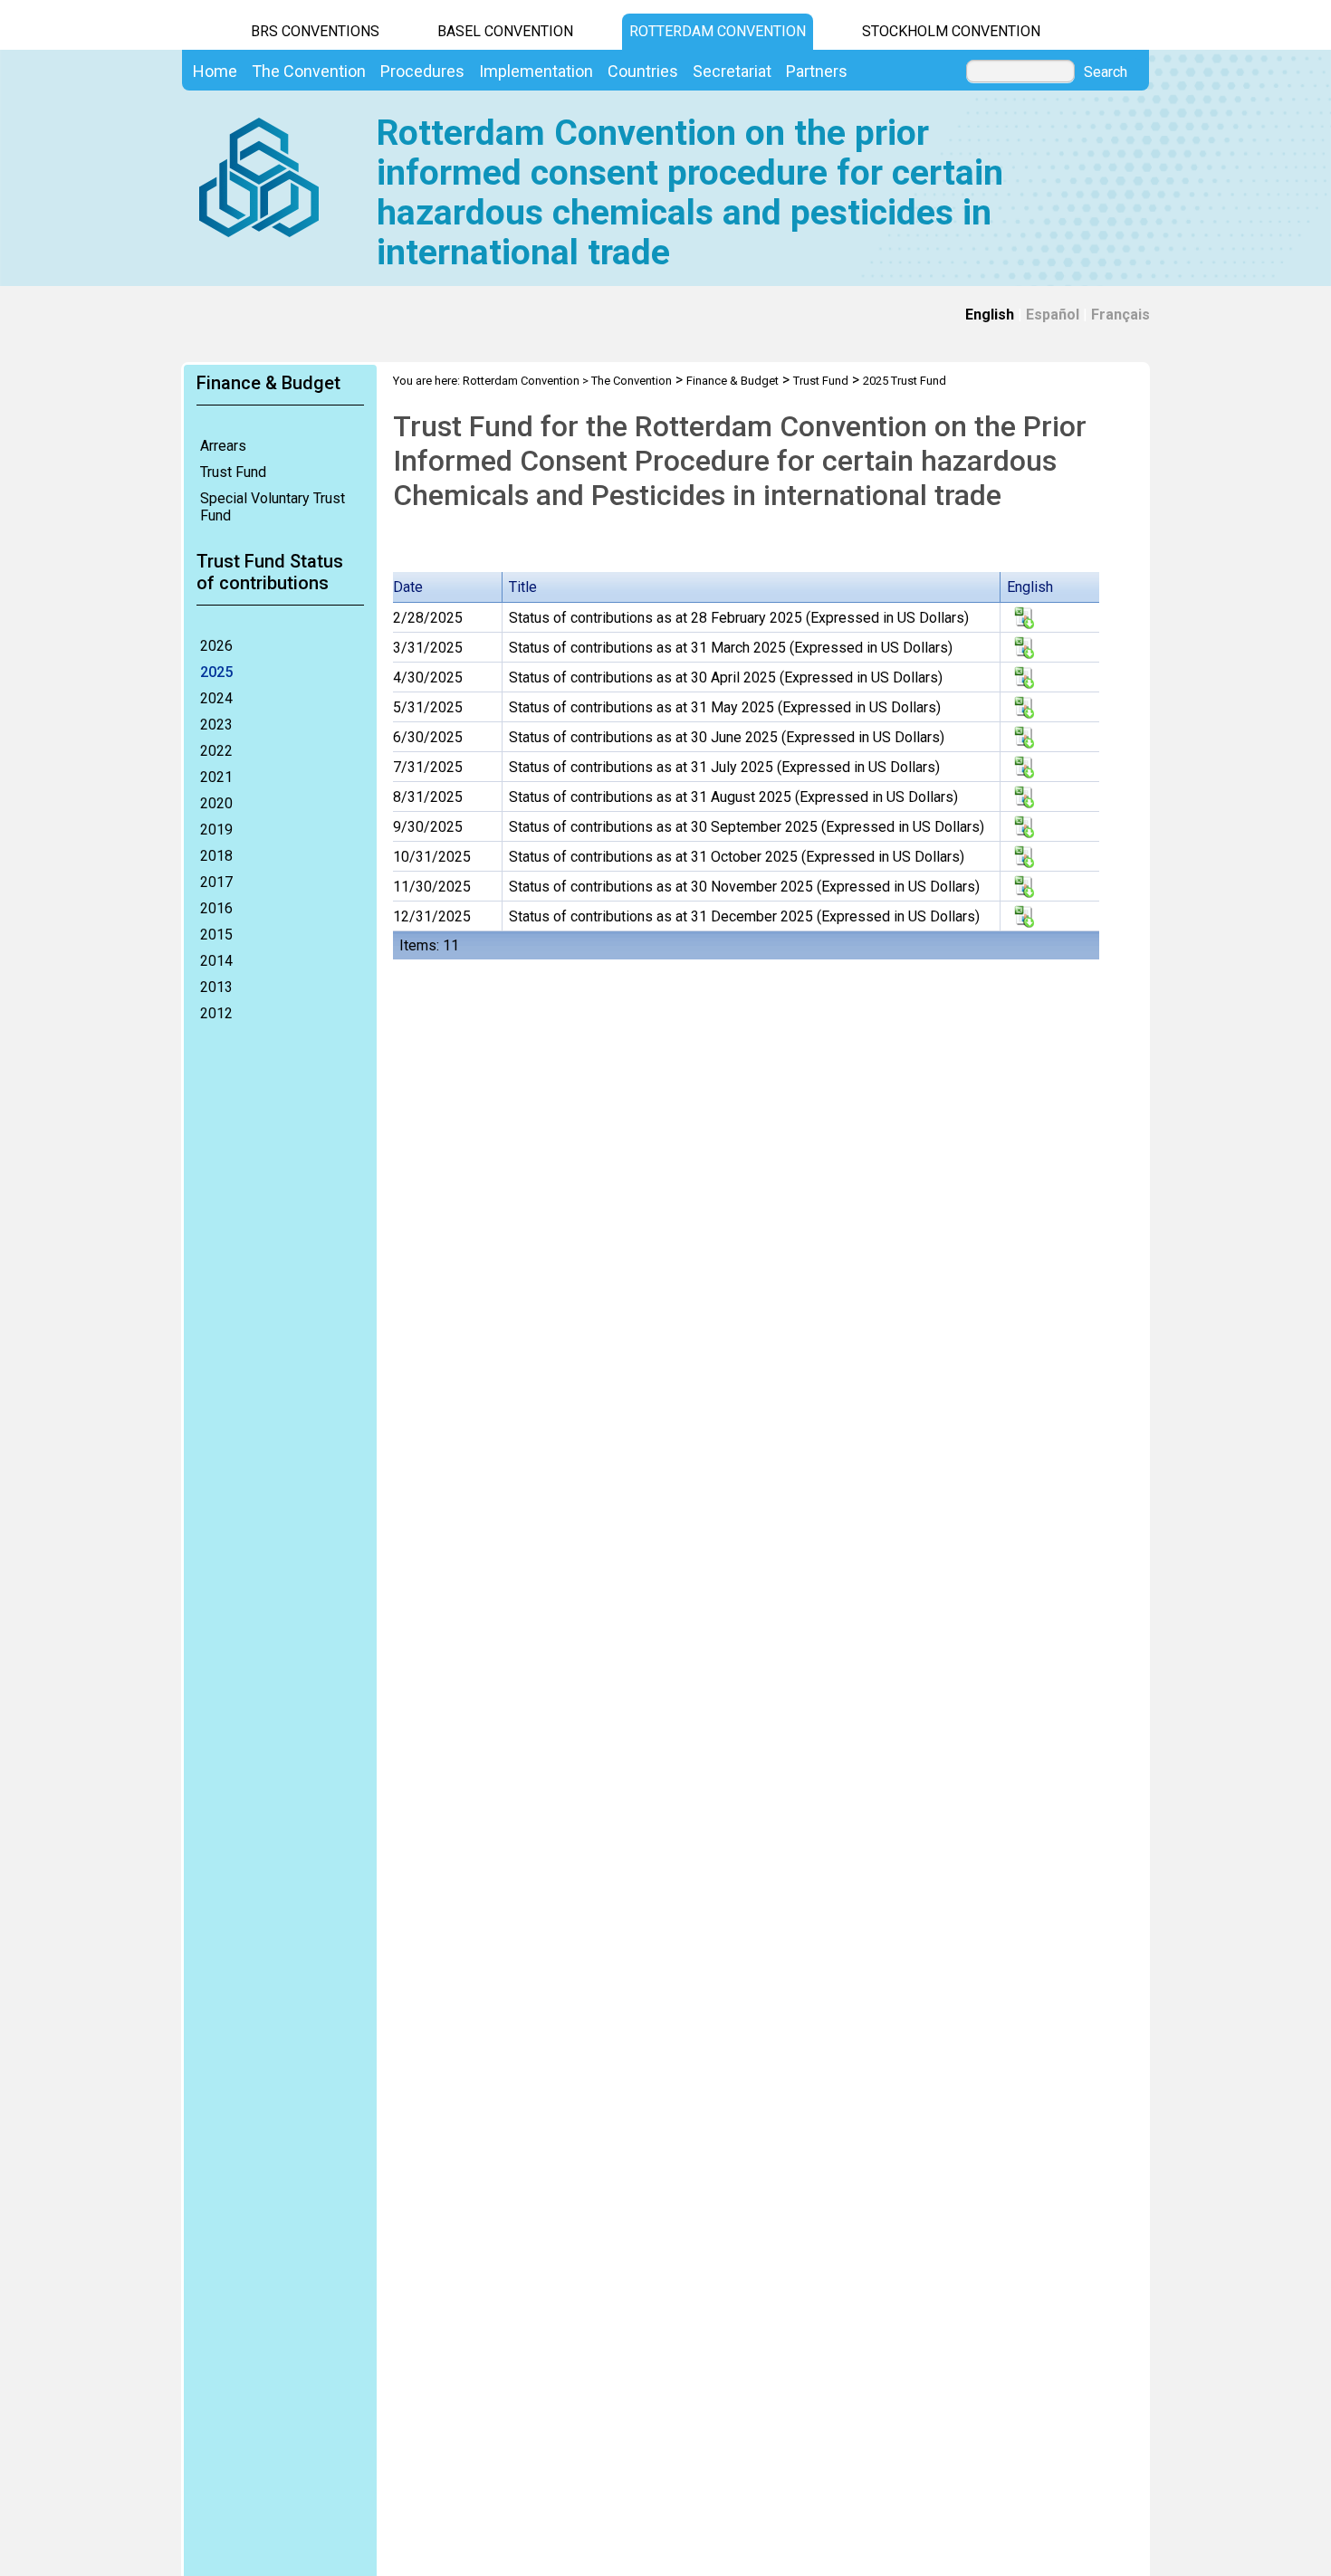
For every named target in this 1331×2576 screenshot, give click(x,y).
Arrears (223, 446)
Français (1120, 315)
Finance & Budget (733, 381)
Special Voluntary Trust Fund (273, 507)
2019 (216, 830)
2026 (216, 646)
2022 (216, 751)
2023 (216, 725)
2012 (216, 1013)
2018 (216, 856)
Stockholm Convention (951, 31)
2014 (216, 961)
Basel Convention (505, 31)
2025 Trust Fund (905, 381)
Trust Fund (233, 472)
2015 (216, 935)
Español (1053, 315)
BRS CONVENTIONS (315, 31)
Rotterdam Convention (718, 31)
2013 (216, 987)
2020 (216, 803)
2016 (216, 908)
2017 (216, 882)
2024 (216, 698)
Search (1106, 72)
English (990, 315)
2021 (216, 777)
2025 (216, 672)
